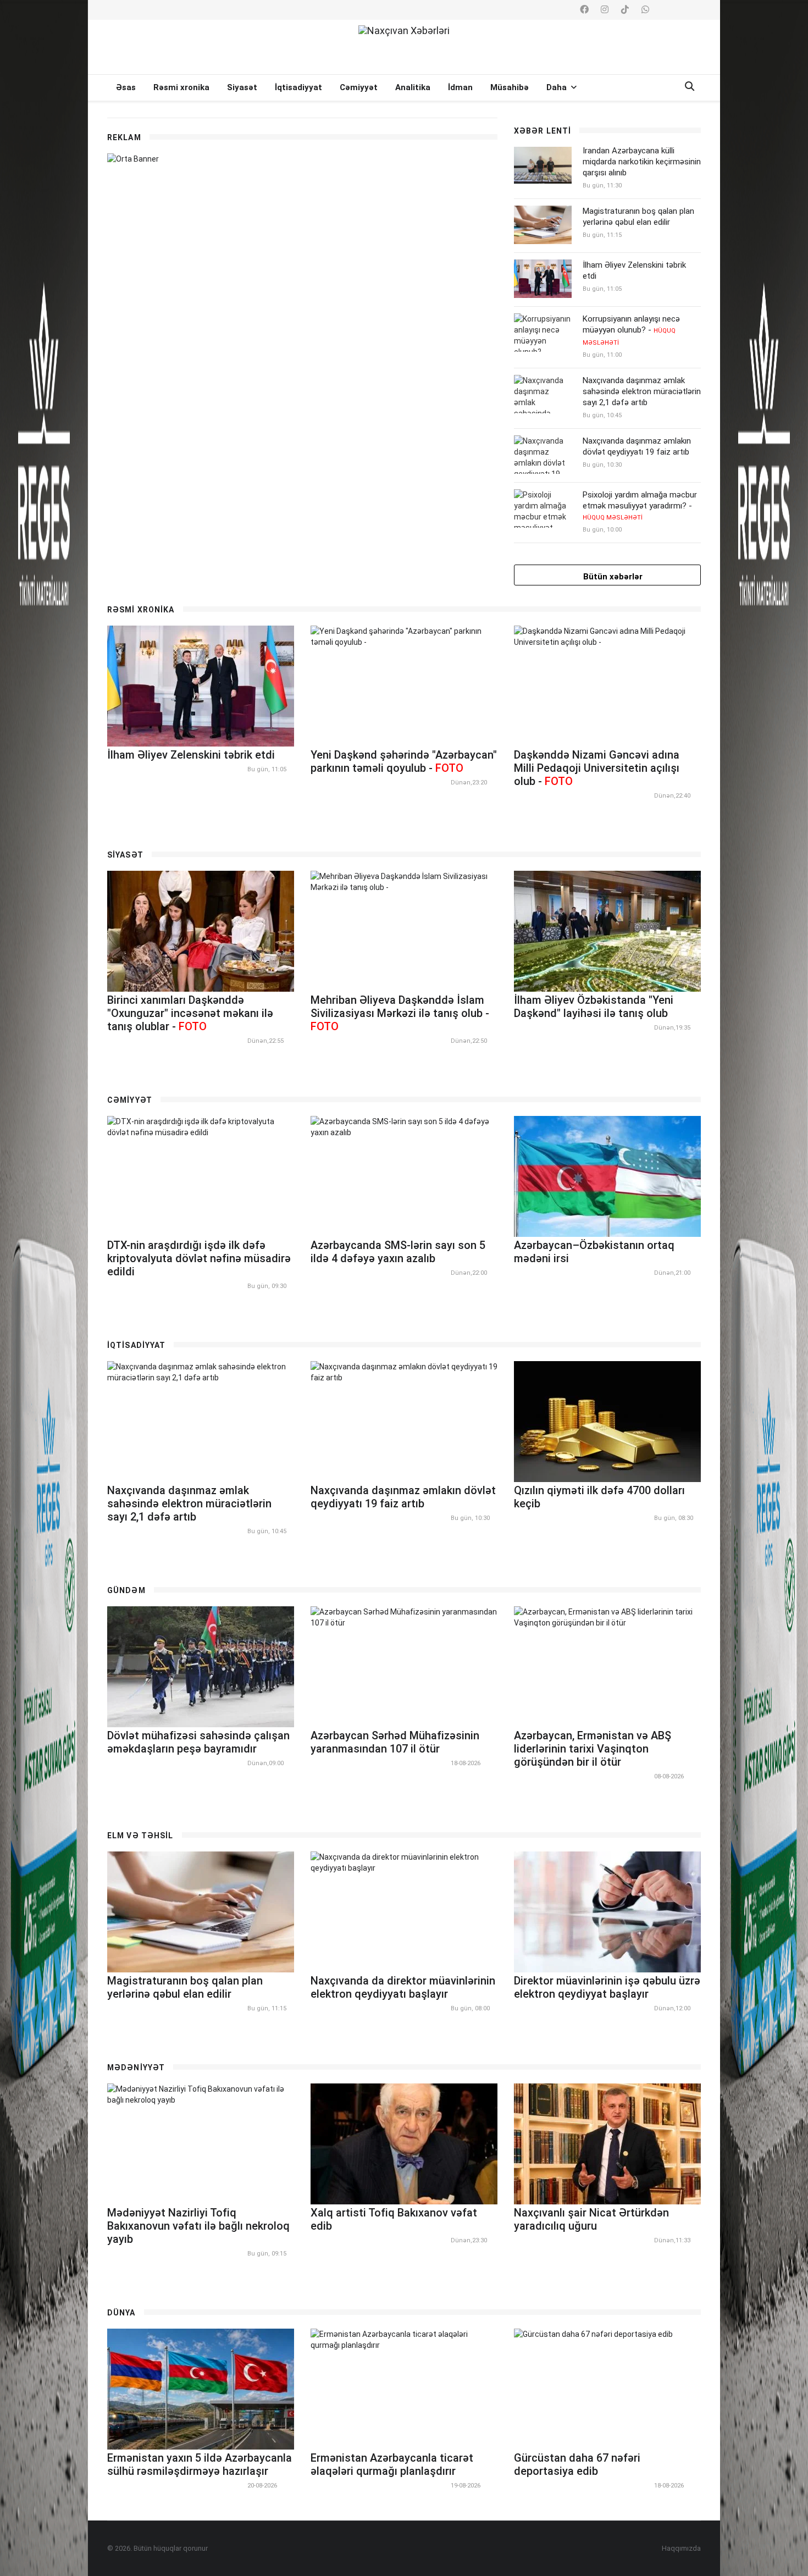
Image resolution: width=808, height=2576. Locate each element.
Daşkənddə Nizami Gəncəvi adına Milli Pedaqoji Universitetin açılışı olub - (597, 768)
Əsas (126, 87)
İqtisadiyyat (298, 87)
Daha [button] (558, 87)
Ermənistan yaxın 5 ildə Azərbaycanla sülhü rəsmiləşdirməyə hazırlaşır (200, 2464)
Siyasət (242, 87)
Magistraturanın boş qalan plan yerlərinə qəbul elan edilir (638, 217)
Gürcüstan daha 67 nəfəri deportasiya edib (577, 2464)
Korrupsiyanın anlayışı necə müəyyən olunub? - (631, 330)
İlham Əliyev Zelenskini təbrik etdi (191, 755)
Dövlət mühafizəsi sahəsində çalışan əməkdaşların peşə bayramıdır (198, 1742)
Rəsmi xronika (181, 87)
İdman (460, 87)
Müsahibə (510, 87)
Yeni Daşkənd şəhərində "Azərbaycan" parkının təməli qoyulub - (404, 761)
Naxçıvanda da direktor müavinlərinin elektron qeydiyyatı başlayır (403, 1987)
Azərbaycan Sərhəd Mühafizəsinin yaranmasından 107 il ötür (395, 1742)
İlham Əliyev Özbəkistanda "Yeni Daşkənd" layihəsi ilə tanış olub (594, 1007)
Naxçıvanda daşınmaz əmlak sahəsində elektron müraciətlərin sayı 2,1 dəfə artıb (642, 391)
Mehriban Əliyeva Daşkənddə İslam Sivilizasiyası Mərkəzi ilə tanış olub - (400, 1013)
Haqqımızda (681, 2548)
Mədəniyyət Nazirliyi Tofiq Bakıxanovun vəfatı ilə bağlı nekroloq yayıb (198, 2226)
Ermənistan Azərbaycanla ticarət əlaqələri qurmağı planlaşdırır (392, 2464)
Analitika (413, 87)
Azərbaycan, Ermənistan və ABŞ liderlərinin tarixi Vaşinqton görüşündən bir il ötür (593, 1749)
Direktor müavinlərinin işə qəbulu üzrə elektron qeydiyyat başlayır (607, 1987)
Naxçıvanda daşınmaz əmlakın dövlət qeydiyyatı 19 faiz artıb (637, 446)
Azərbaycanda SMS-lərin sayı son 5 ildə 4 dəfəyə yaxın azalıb (398, 1252)
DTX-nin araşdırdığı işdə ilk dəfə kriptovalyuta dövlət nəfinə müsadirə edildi (199, 1258)
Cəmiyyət (359, 87)
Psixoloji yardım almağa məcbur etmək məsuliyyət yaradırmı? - (640, 505)
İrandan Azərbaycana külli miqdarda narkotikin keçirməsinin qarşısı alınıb (642, 162)
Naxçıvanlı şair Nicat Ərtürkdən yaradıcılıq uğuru (591, 2219)
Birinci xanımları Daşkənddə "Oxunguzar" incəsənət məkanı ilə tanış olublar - (190, 1013)
